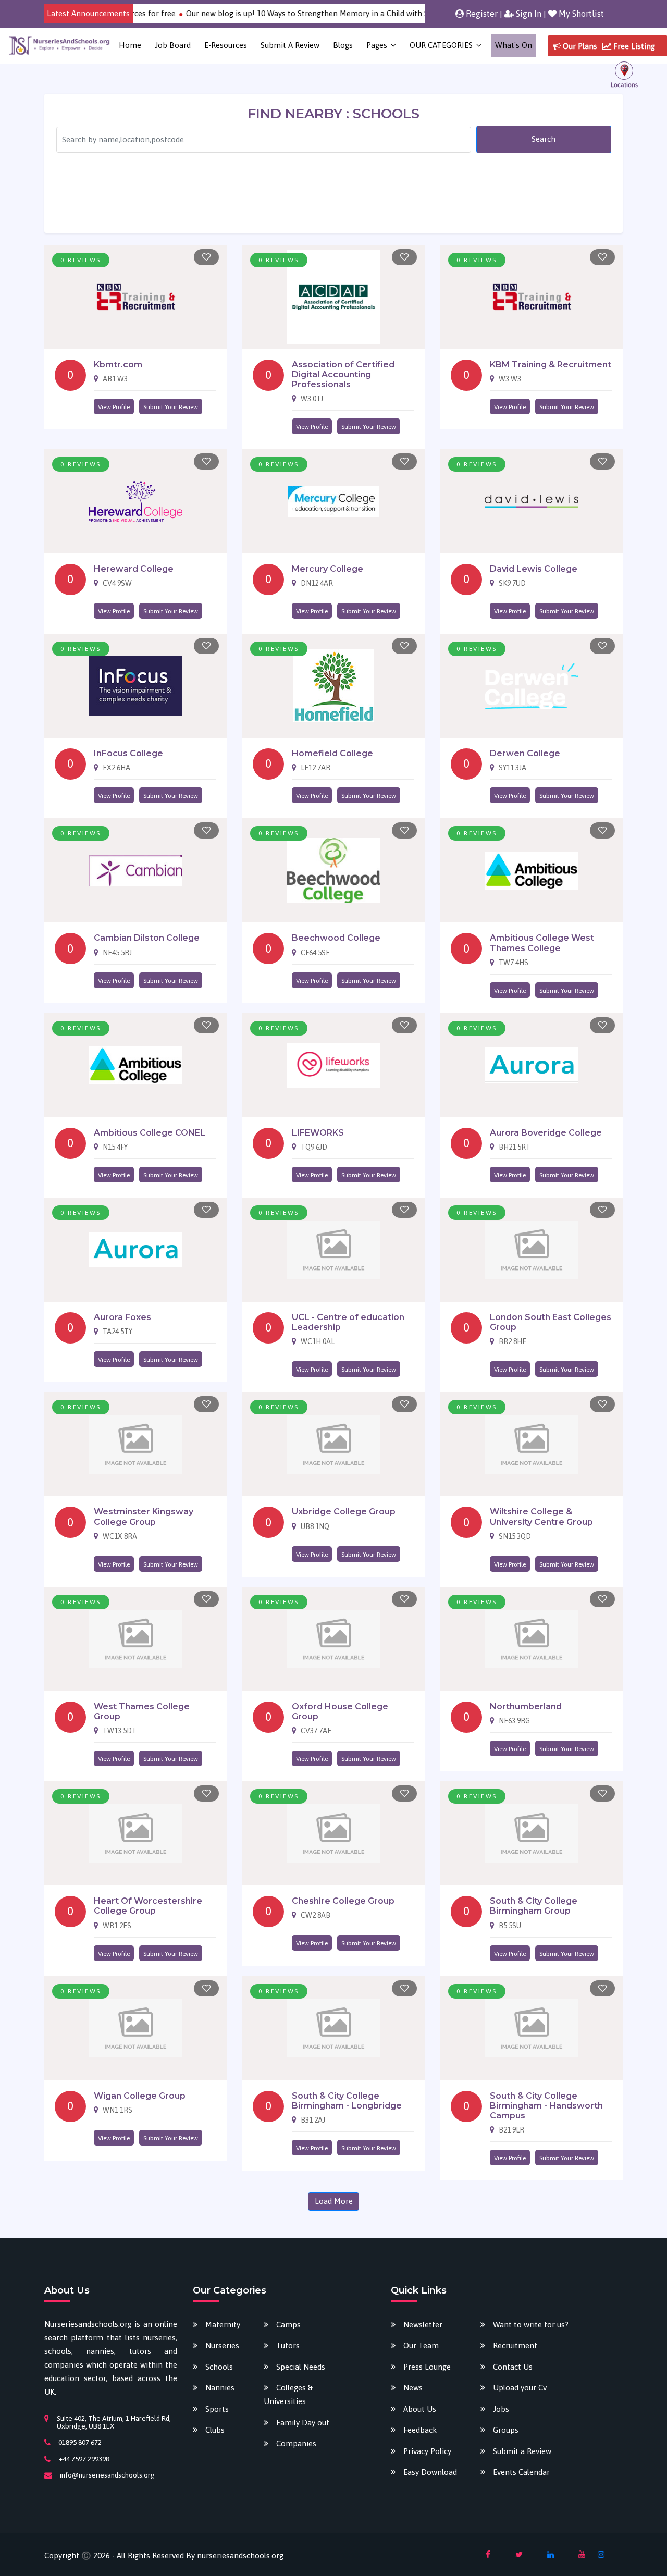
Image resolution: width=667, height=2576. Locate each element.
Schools (219, 2367)
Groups (506, 2430)
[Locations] (624, 74)
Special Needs (301, 2367)
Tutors (288, 2345)
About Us (420, 2409)
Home (130, 45)
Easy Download (430, 2472)
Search (544, 139)
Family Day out (303, 2423)
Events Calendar (521, 2472)
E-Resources (226, 45)
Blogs (343, 45)
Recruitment (515, 2345)
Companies (296, 2443)
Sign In (528, 14)
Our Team (421, 2345)
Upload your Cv (520, 2388)
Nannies (220, 2388)
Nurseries (222, 2345)
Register (481, 14)
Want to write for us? (531, 2325)
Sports (217, 2409)
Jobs (501, 2409)
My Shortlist (580, 14)
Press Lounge (427, 2367)
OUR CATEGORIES (441, 45)
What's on (514, 45)
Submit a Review (290, 45)
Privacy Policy (427, 2451)
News (413, 2388)
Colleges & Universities (288, 2394)
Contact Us (513, 2367)
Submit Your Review (171, 407)
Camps (288, 2325)
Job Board (173, 45)
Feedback (420, 2430)
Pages (377, 45)
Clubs (215, 2430)
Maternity (223, 2325)
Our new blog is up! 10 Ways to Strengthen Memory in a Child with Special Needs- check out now (320, 13)
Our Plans (579, 46)
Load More (334, 2201)
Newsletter (423, 2325)
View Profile (114, 407)
